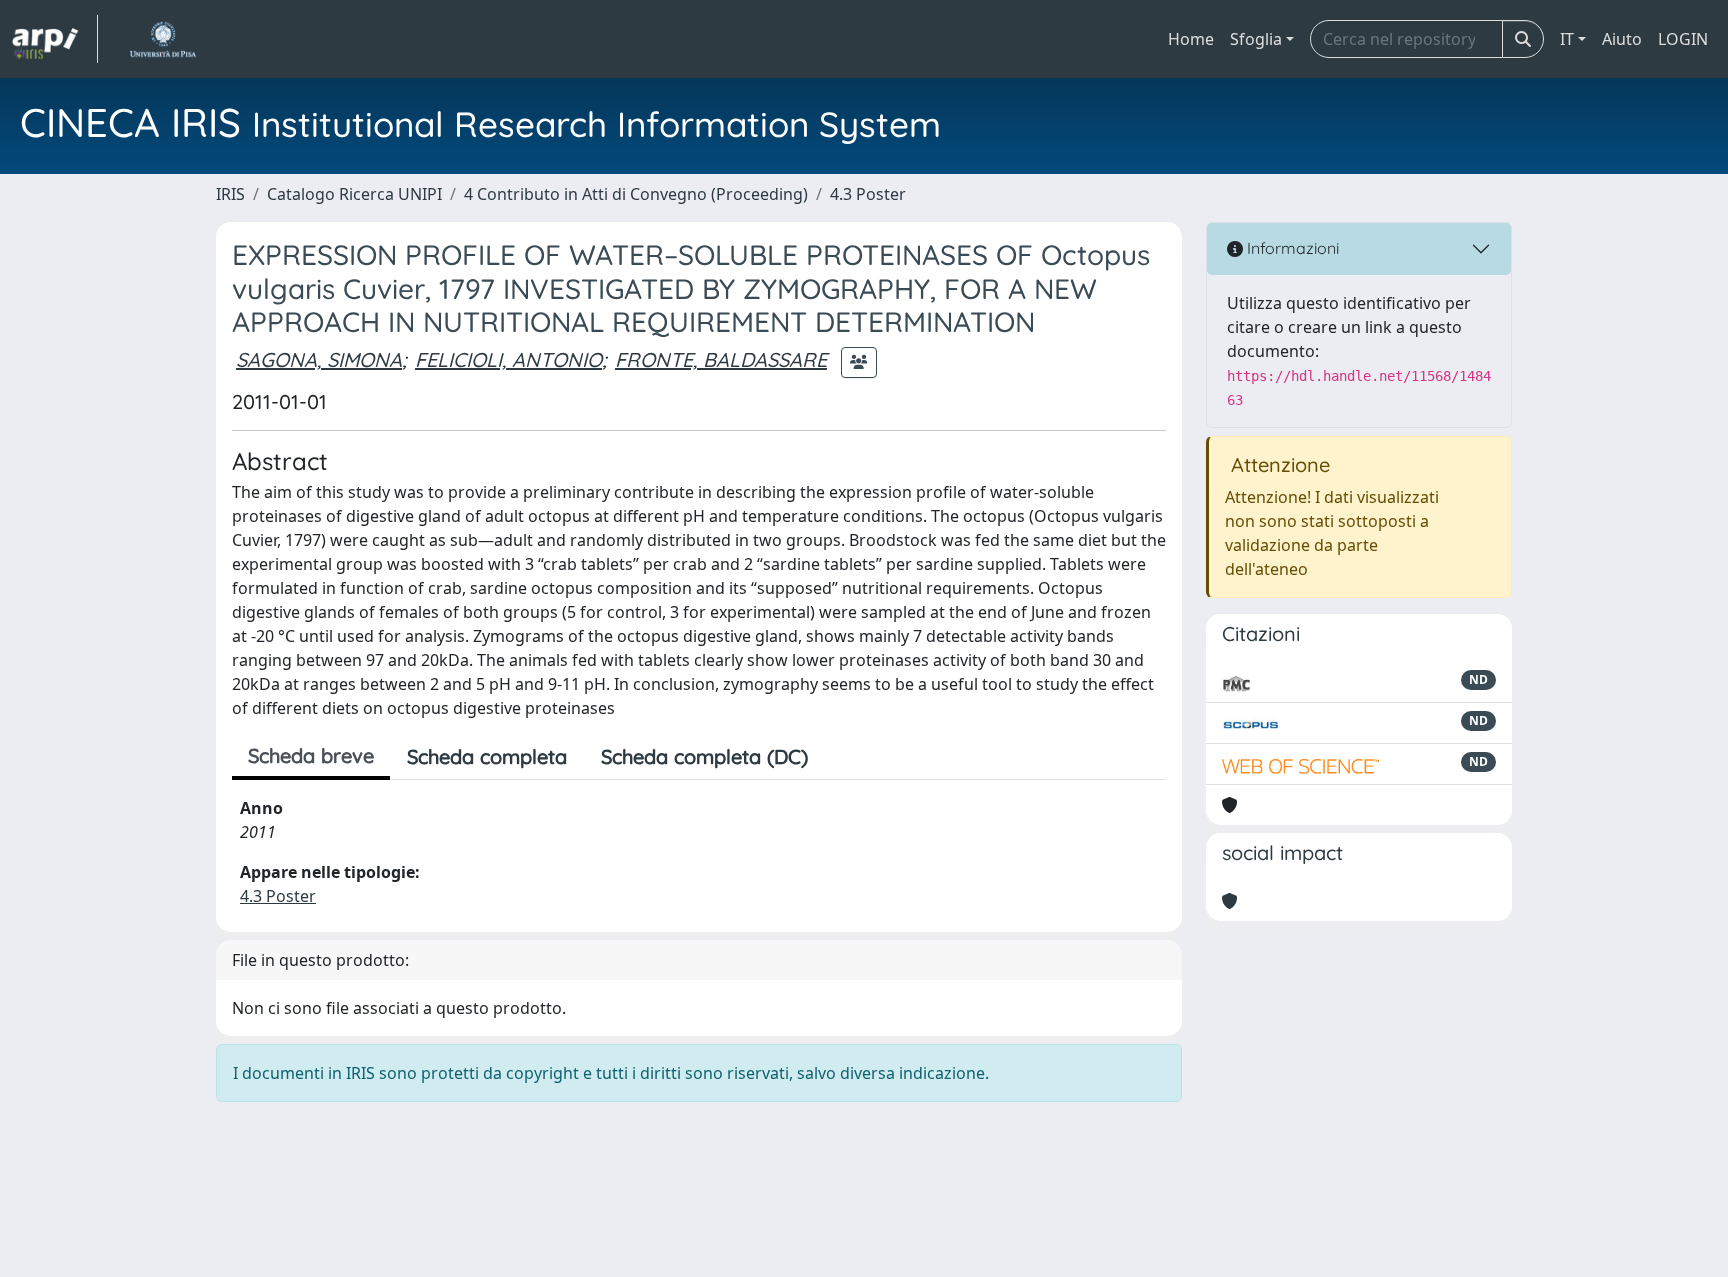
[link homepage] (55, 39)
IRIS (230, 194)
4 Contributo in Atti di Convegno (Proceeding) (636, 194)
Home (1191, 39)
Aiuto (1622, 39)
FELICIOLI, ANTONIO (508, 359)
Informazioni (1291, 248)
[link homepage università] (162, 39)
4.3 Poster (868, 194)
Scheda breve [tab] (311, 755)
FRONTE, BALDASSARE (721, 359)
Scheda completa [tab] (487, 756)
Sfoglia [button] (1256, 39)
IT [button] (1567, 39)
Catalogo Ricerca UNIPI (354, 194)
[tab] (842, 757)
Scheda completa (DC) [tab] (704, 756)
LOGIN (1683, 39)
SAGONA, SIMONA (319, 359)
